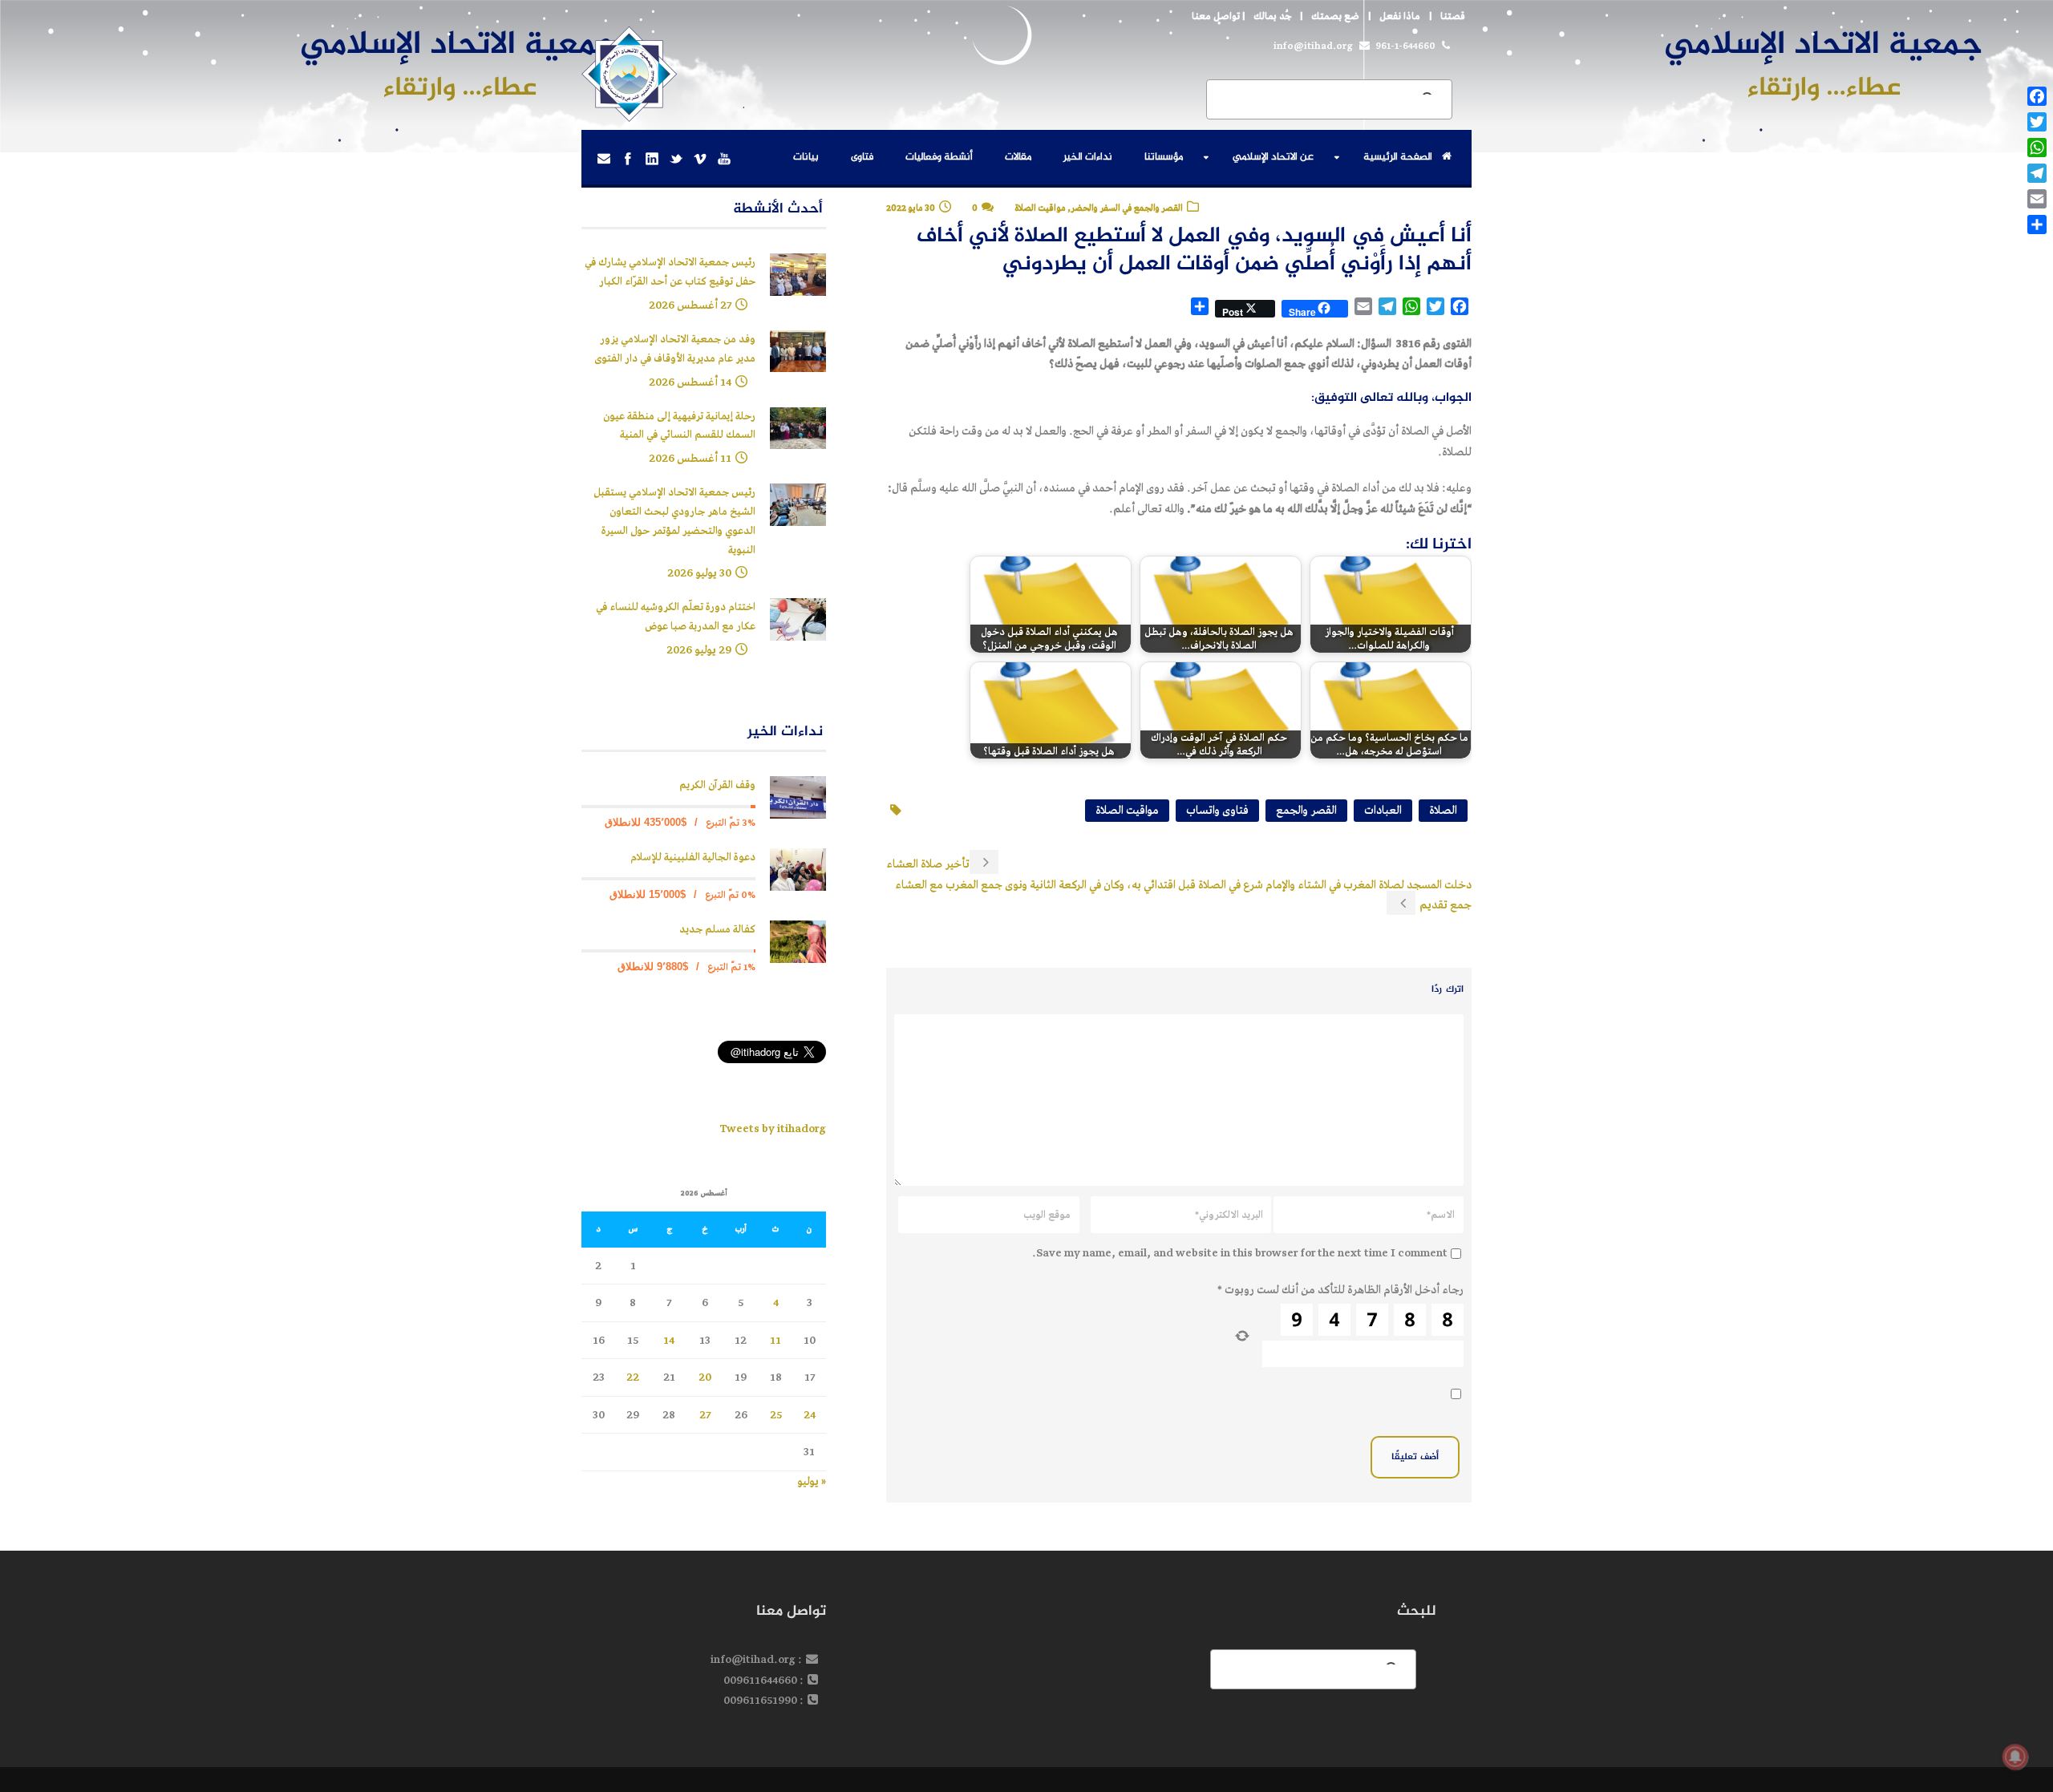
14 (669, 1340)
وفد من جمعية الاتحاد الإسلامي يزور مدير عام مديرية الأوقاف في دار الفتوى (675, 349)
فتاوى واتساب (1217, 810)
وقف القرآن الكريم (717, 785)
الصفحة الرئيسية (1398, 157)
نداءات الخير (1088, 157)
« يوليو (812, 1481)
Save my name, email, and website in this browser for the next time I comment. (1240, 1253)
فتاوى (862, 157)
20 (705, 1377)
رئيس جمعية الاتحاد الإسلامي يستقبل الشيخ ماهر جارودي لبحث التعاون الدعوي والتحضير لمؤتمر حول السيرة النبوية (674, 521)
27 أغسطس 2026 (690, 305)
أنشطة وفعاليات (939, 157)
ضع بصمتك (1335, 16)
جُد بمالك (1272, 16)
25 (776, 1415)
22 (633, 1377)
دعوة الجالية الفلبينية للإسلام (693, 858)
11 (775, 1340)
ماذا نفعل (1400, 16)
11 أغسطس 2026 (690, 458)
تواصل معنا (1216, 16)
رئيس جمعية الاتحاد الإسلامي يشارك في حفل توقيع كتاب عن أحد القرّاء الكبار (670, 272)
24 (810, 1415)
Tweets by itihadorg (773, 1129)
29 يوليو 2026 (699, 650)
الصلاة (1443, 810)
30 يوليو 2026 (699, 573)
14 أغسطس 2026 (690, 382)
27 (705, 1415)
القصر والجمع (1306, 810)
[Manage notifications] (2015, 1757)
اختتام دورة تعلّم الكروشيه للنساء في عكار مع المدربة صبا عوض (676, 617)
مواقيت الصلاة (1127, 810)
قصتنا (1453, 16)
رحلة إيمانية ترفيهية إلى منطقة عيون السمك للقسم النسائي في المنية (679, 426)
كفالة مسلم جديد (717, 930)
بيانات (806, 157)
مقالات (1018, 157)
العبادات (1383, 810)
